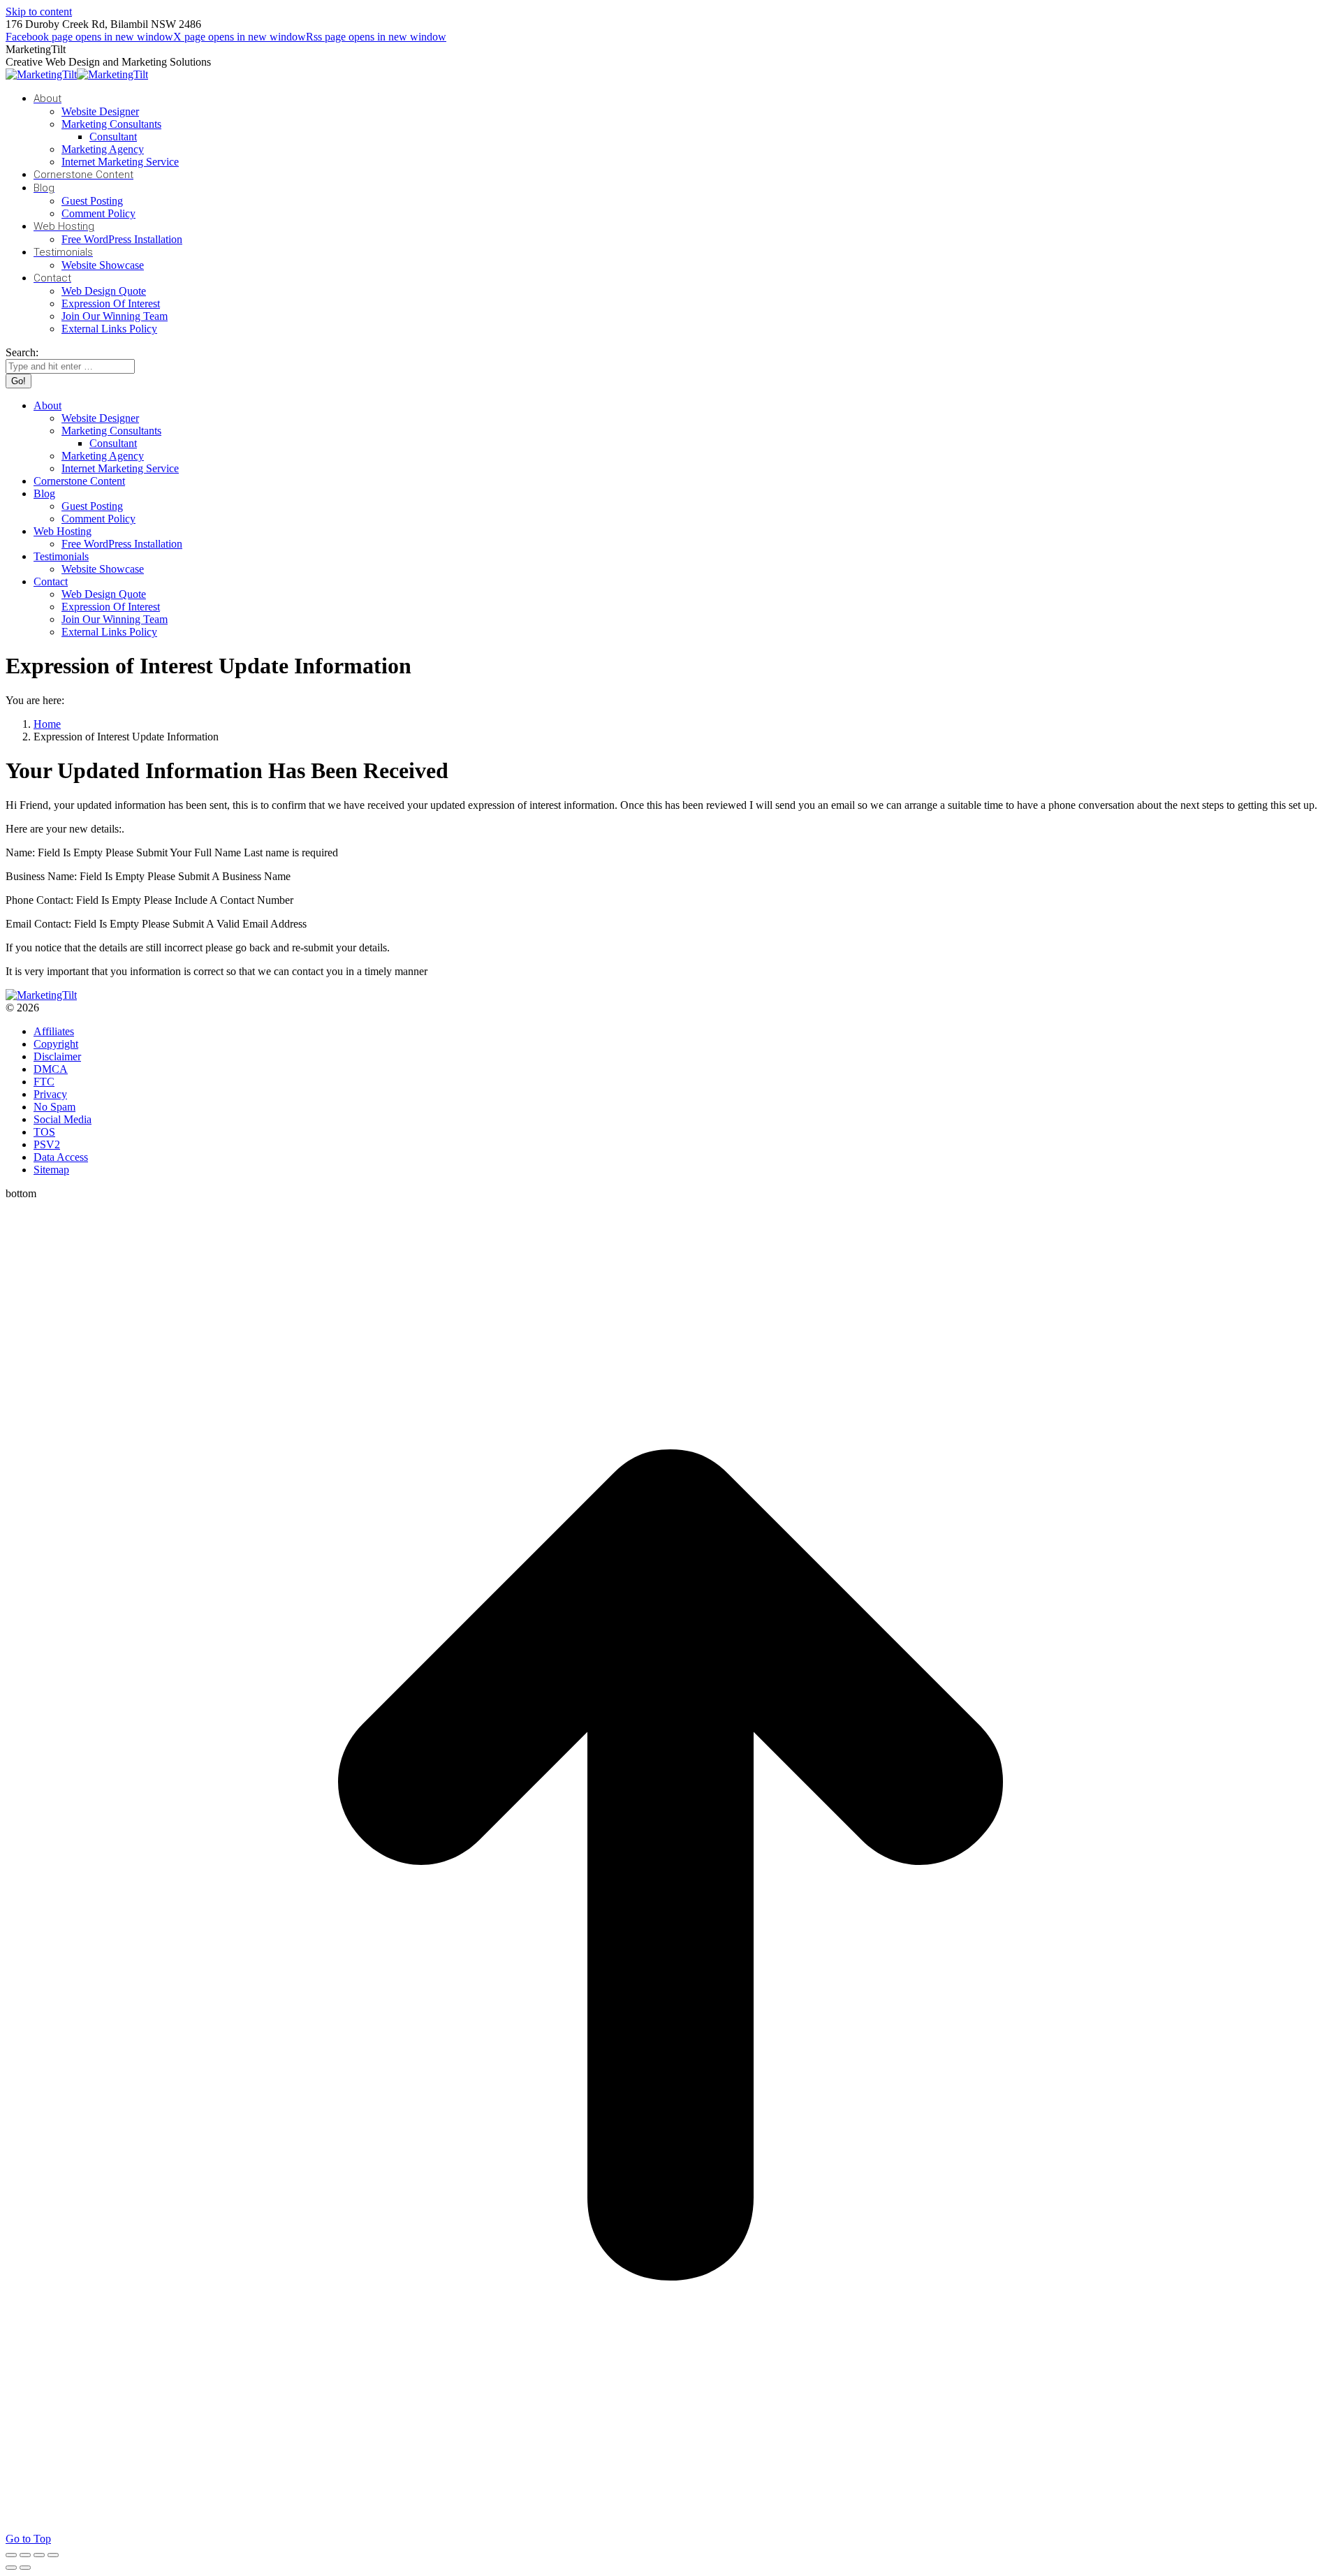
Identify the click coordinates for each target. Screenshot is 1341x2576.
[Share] (25, 2555)
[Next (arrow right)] (25, 2568)
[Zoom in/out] (53, 2555)
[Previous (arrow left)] (11, 2568)
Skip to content (39, 12)
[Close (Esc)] (11, 2555)
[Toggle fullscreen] (39, 2555)
